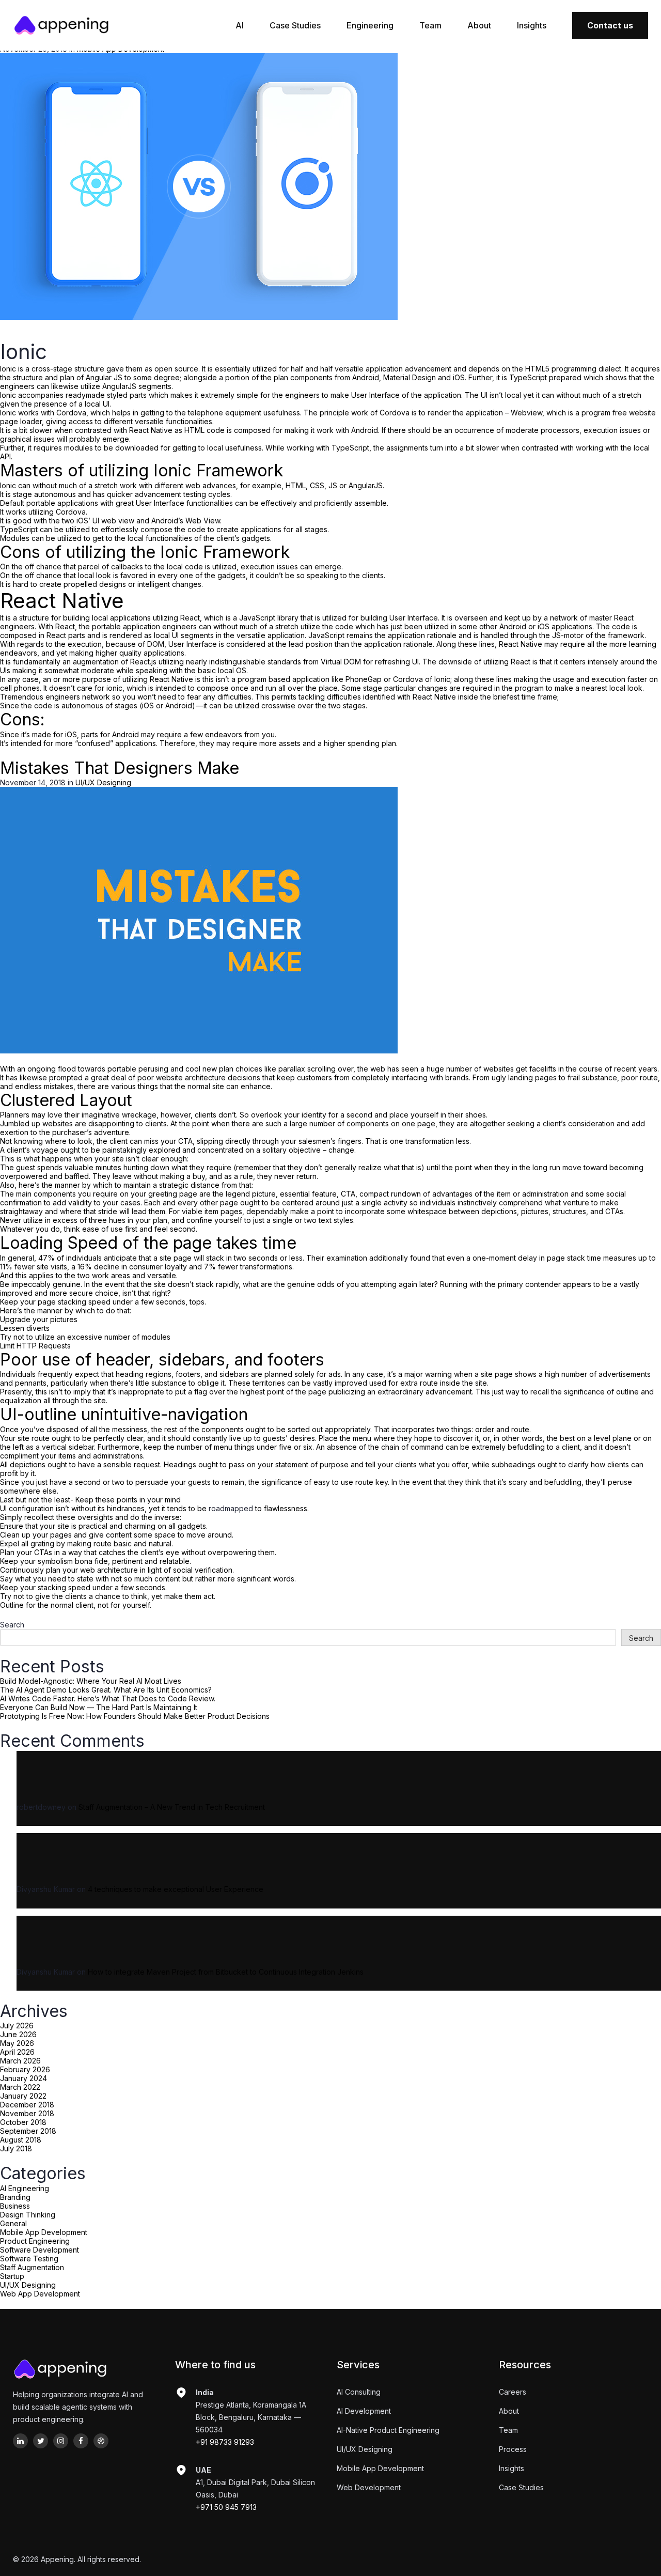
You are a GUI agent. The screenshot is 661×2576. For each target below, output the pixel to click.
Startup (12, 2276)
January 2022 (23, 2096)
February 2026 (25, 2069)
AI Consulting (359, 2392)
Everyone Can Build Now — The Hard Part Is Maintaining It (99, 1707)
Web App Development (40, 2294)
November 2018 (27, 2113)
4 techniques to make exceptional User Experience (176, 1889)
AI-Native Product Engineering (388, 2430)
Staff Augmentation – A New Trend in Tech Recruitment (172, 1807)
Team (430, 25)
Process (513, 2449)
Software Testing (29, 2259)
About (479, 25)
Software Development (40, 2250)
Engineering (370, 25)
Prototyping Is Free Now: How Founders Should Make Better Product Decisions (135, 1716)
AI (240, 25)
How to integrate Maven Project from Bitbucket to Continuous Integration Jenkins (226, 1972)
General (13, 2223)
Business (15, 2206)
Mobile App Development (44, 2232)
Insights (532, 25)
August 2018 (21, 2140)
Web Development (369, 2487)
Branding (15, 2197)
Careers (513, 2392)
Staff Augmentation (32, 2267)
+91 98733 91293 (225, 2442)
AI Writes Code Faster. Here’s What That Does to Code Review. (108, 1698)
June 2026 (18, 2034)
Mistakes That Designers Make (120, 768)
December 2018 (27, 2105)
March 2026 (20, 2061)
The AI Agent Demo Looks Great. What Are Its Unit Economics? (106, 1690)
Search (12, 1625)
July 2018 (16, 2148)
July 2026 (17, 2026)
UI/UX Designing (28, 2285)
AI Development (364, 2411)
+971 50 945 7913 (226, 2507)
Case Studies (295, 25)
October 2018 (23, 2122)
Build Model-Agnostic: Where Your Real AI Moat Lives (91, 1681)
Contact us (610, 25)
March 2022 (20, 2087)
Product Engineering (35, 2241)
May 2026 (17, 2043)
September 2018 (28, 2131)
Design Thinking (28, 2215)
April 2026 (17, 2052)
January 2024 (23, 2078)
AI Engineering (25, 2188)
